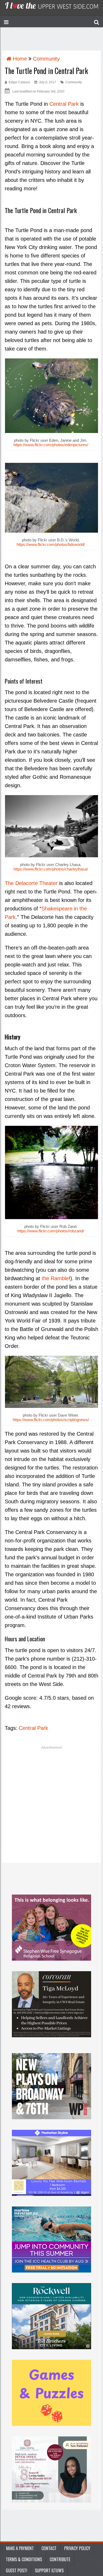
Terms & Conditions (24, 2559)
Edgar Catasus (19, 82)
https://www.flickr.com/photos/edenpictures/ (51, 445)
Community (74, 82)
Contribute (60, 2559)
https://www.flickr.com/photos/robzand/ (51, 1231)
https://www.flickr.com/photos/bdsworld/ (51, 544)
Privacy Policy (77, 2548)
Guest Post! (17, 2570)
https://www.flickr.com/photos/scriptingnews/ (51, 1420)
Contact (49, 2548)
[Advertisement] (51, 1806)
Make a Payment (20, 2548)
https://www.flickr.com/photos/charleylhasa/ (51, 869)
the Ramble (55, 1278)
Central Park (64, 104)
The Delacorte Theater (31, 883)
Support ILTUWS (49, 2570)
